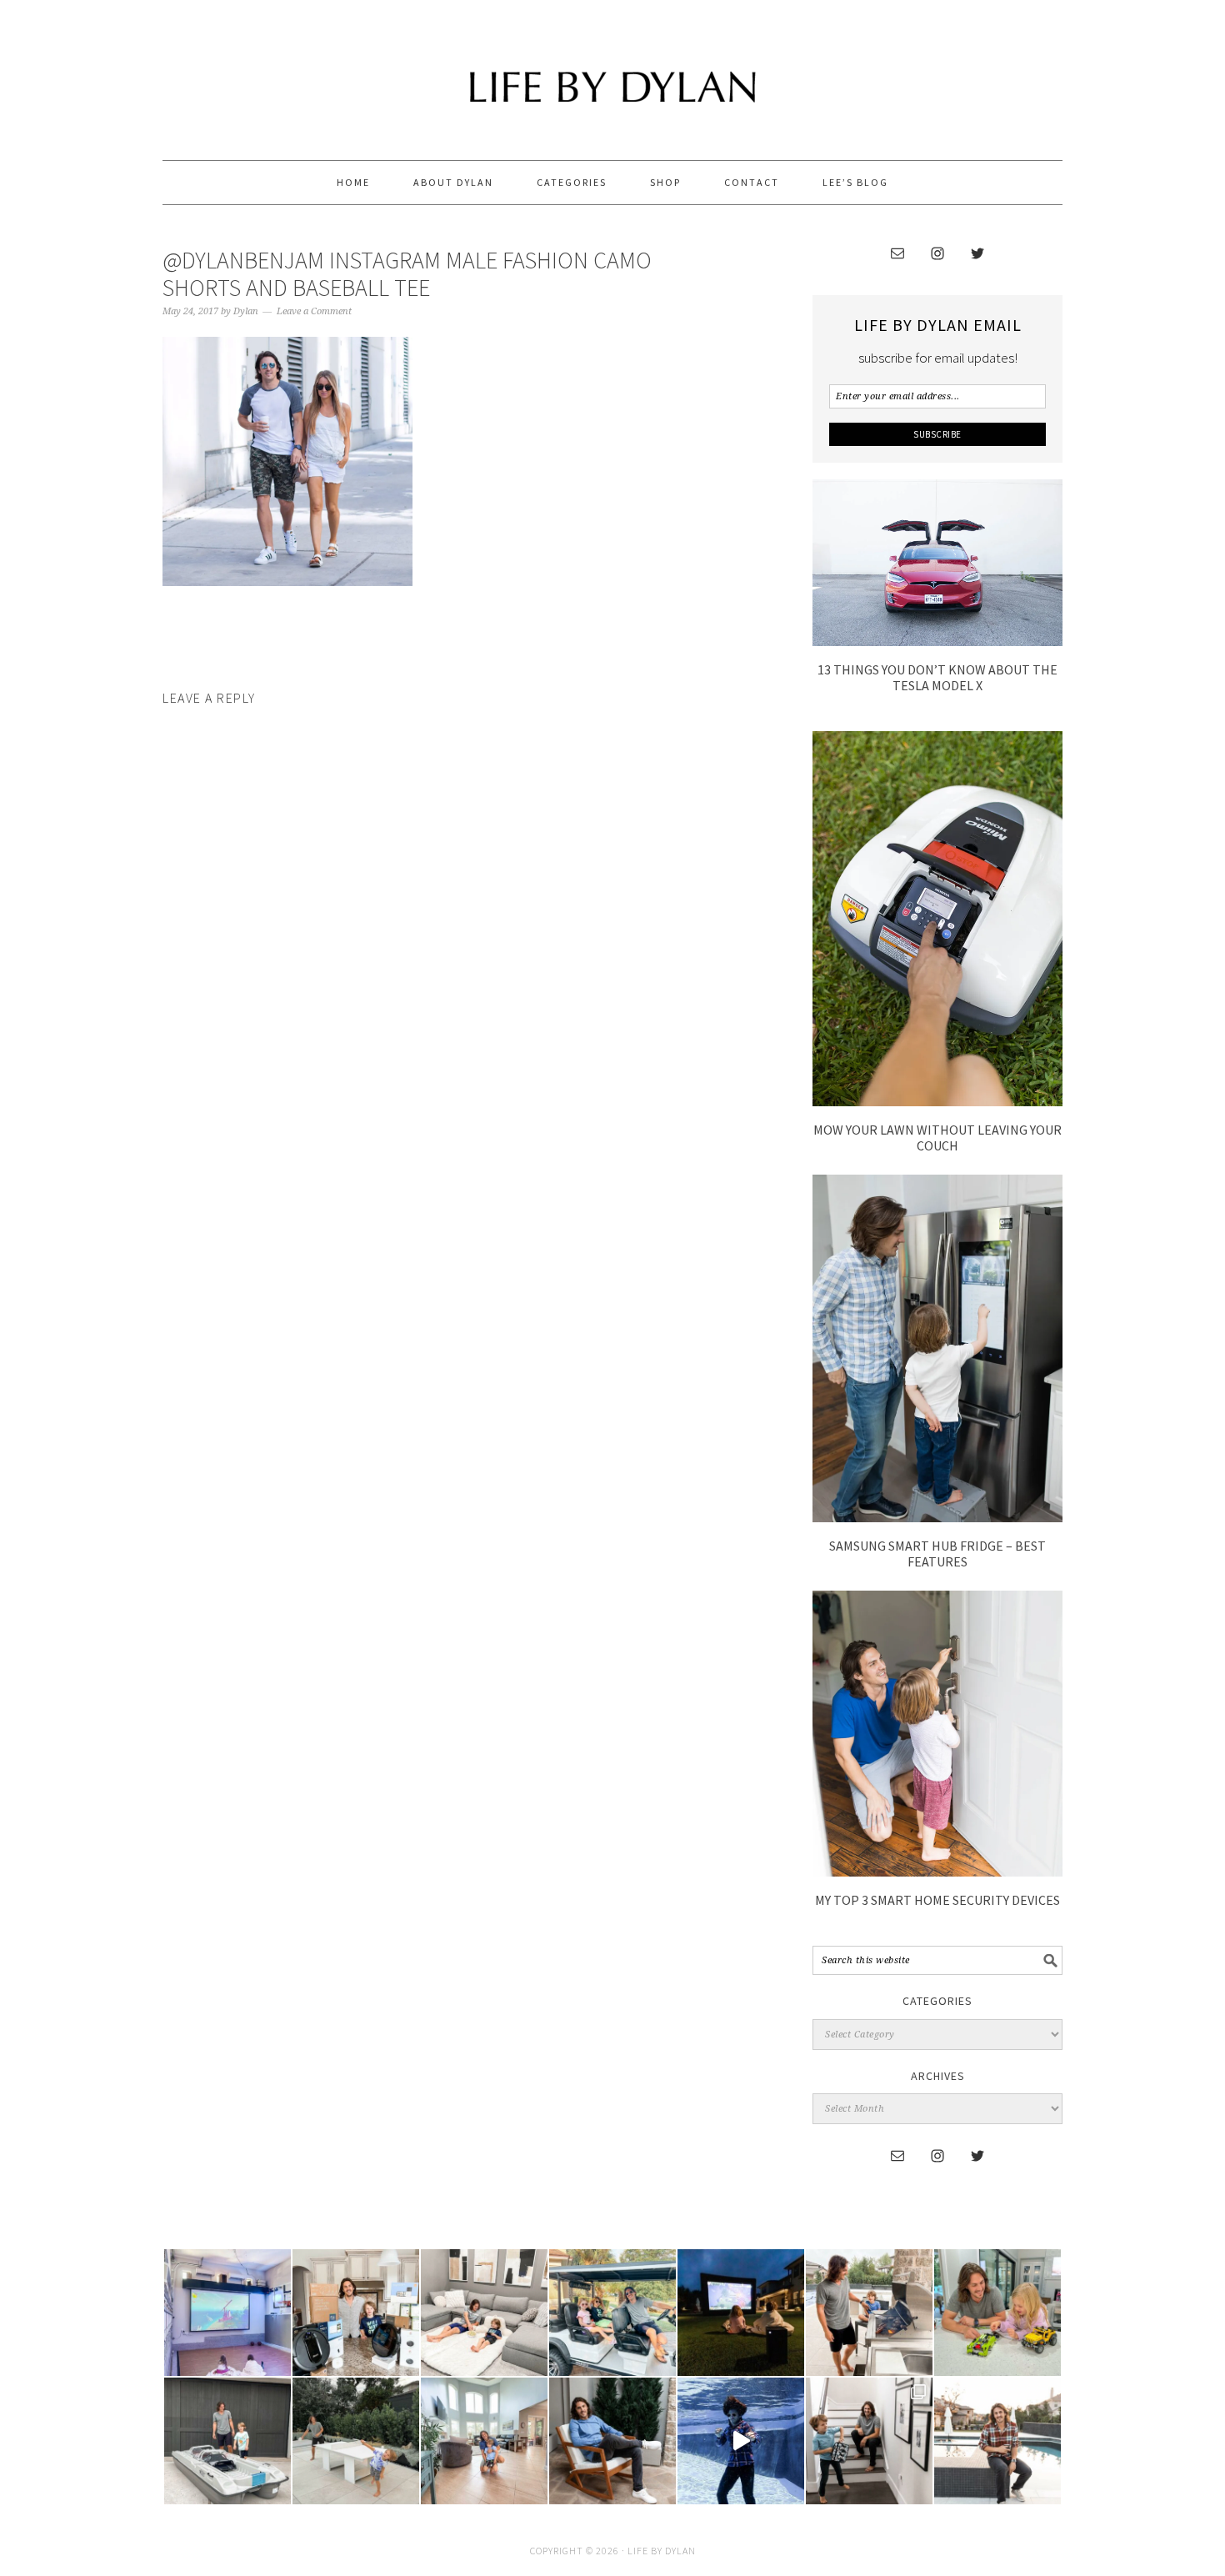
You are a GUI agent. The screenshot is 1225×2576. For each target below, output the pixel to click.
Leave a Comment (314, 311)
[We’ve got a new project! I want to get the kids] (227, 2441)
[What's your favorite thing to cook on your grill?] (869, 2313)
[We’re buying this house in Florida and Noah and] (484, 2441)
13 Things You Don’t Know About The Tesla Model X (937, 677)
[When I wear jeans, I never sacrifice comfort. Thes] (997, 2441)
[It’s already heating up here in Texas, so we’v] (484, 2313)
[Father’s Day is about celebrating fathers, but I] (612, 2313)
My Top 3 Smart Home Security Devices (937, 1900)
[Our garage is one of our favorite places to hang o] (227, 2313)
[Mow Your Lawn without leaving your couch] (937, 1101)
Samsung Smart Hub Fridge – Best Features (937, 1554)
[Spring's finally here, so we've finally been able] (356, 2441)
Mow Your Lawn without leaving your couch (937, 1138)
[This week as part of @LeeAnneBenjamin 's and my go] (997, 2313)
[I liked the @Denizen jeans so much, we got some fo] (869, 2441)
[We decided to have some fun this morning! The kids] (741, 2313)
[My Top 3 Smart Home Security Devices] (937, 1872)
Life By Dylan (612, 73)
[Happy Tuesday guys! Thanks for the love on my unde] (612, 2441)
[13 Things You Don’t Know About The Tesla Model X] (937, 641)
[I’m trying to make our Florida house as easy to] (356, 2313)
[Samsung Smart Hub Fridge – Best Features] (937, 1517)
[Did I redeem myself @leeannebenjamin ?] (741, 2441)
